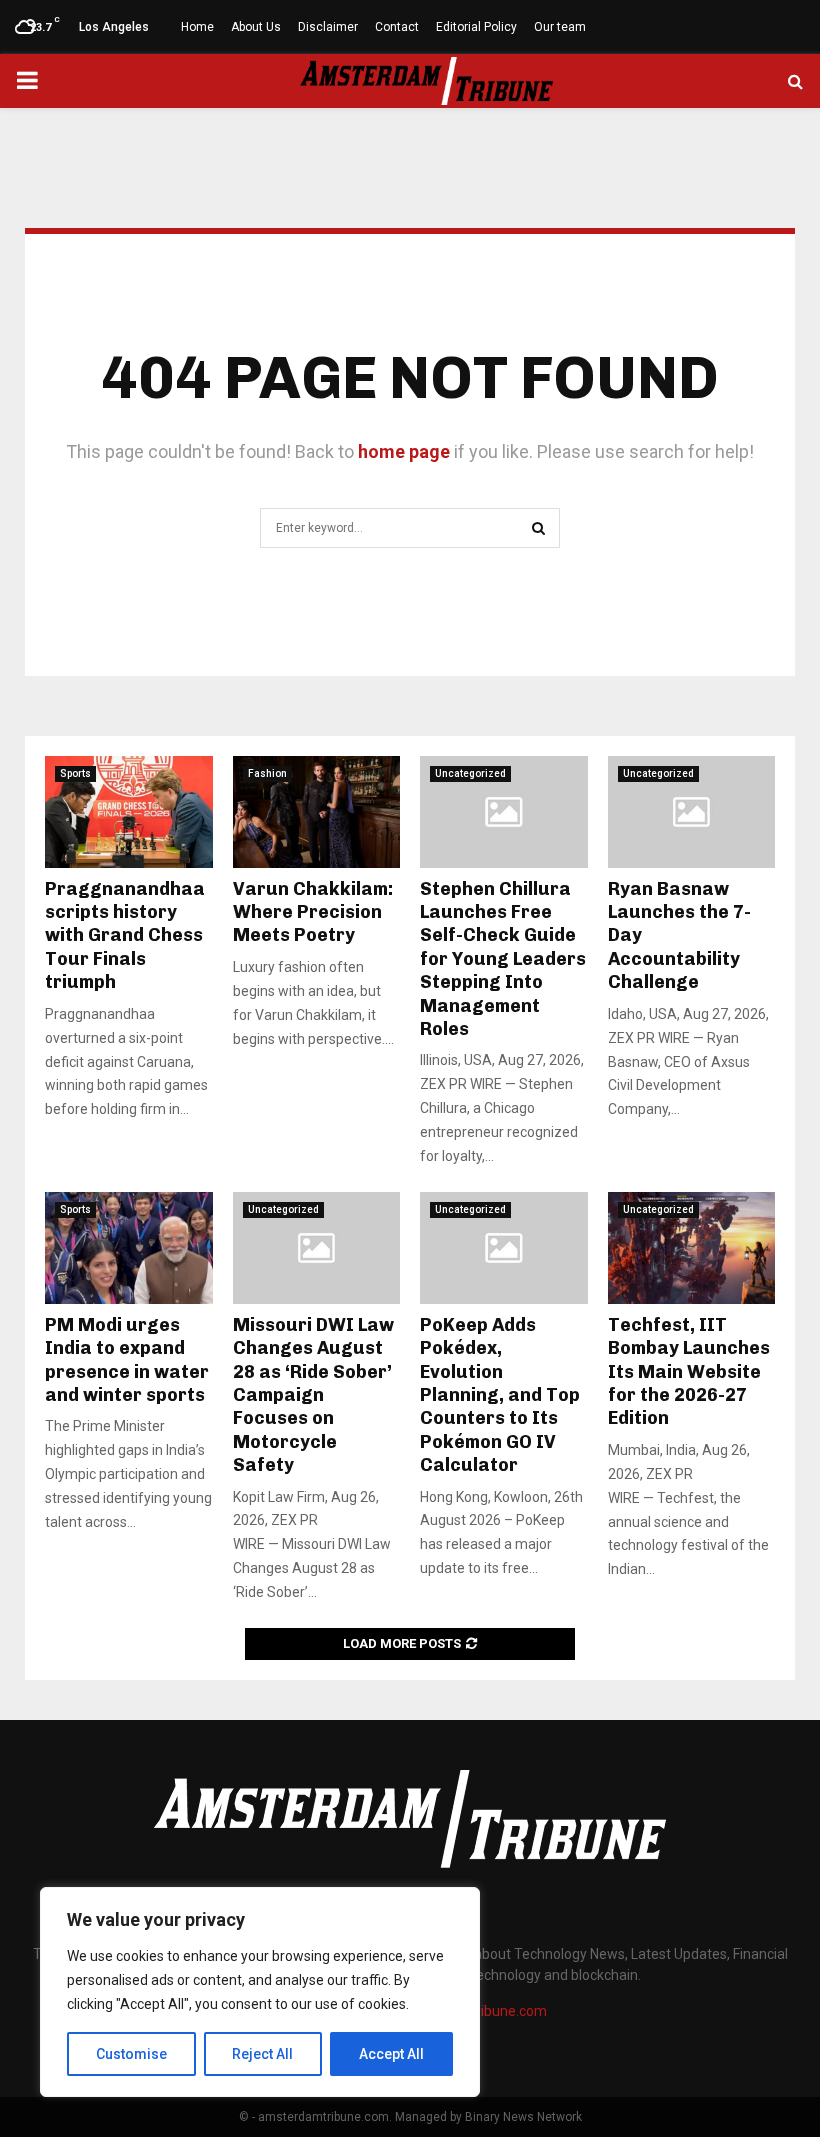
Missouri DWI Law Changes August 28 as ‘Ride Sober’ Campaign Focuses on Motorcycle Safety (313, 1395)
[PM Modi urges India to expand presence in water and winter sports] (129, 1248)
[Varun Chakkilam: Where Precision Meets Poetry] (317, 812)
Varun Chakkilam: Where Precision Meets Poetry (313, 912)
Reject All (262, 2054)
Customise (131, 2054)
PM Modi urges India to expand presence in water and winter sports (127, 1360)
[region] (260, 1992)
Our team (560, 27)
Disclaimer (328, 27)
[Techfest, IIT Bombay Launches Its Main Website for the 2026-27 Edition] (692, 1248)
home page (404, 451)
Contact (397, 27)
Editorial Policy (476, 27)
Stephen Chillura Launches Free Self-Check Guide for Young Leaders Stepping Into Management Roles (503, 959)
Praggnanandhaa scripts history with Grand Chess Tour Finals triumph (125, 936)
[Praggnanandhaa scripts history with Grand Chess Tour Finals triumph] (129, 812)
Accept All (391, 2054)
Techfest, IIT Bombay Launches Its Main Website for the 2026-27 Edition (689, 1372)
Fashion (267, 773)
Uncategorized (470, 773)
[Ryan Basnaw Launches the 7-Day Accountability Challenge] (692, 812)
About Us (256, 27)
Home (197, 27)
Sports (75, 773)
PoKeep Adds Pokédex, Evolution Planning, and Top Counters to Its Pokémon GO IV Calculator (500, 1395)
